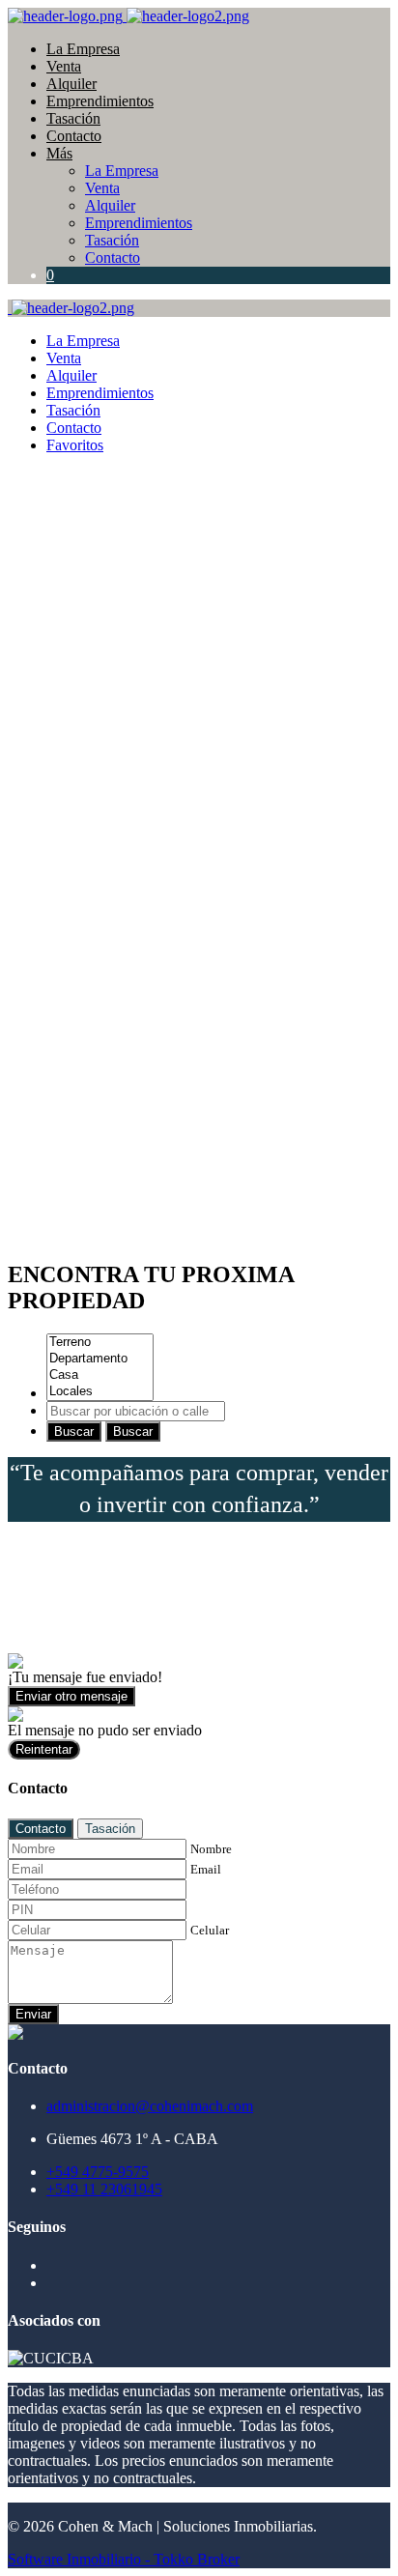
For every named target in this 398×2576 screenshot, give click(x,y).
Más (59, 153)
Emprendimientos (100, 101)
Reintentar (44, 1749)
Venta (64, 66)
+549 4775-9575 (98, 2172)
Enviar (33, 2014)
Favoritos (75, 445)
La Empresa (83, 49)
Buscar (74, 1431)
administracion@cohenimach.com (150, 2106)
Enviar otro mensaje (71, 1696)
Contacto (74, 136)
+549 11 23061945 (104, 2189)
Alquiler (71, 84)
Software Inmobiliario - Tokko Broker (124, 2559)
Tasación (73, 118)
